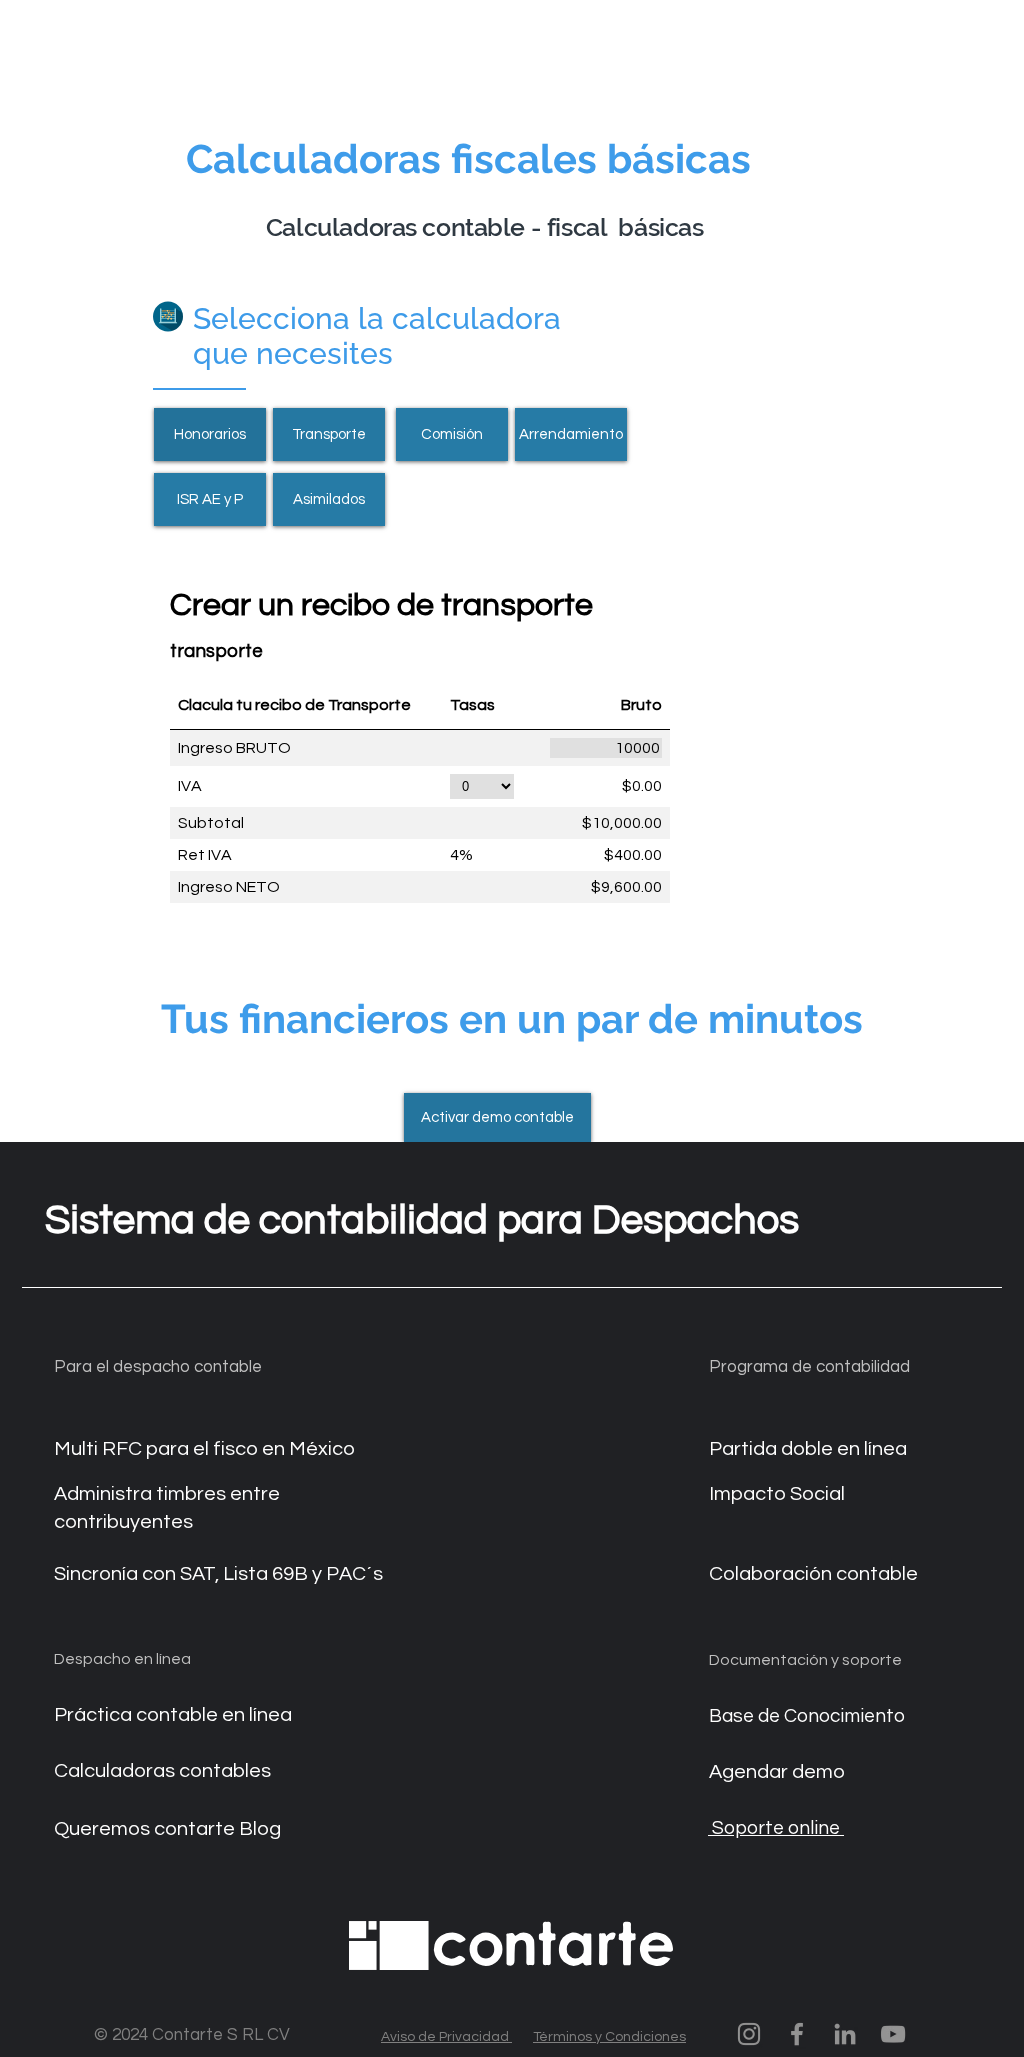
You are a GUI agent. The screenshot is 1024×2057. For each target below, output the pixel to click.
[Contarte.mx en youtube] (893, 2034)
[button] (497, 1117)
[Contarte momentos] (749, 2034)
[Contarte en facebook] (797, 2034)
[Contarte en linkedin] (845, 2034)
